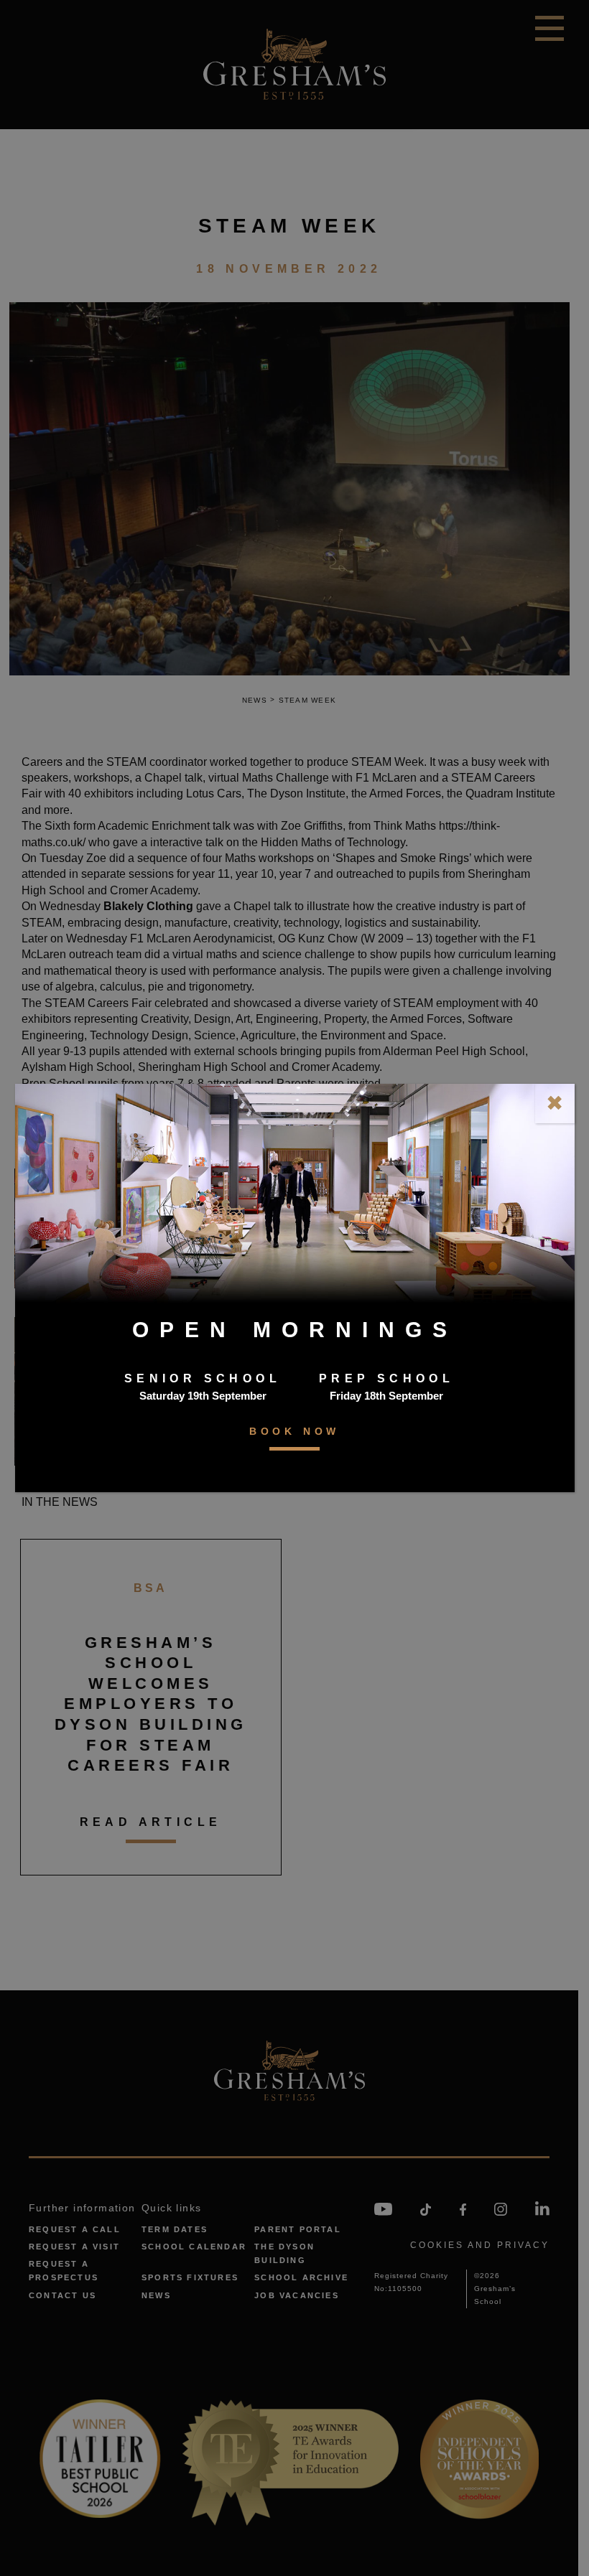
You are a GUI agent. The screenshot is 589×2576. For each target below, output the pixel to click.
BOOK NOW (294, 1431)
